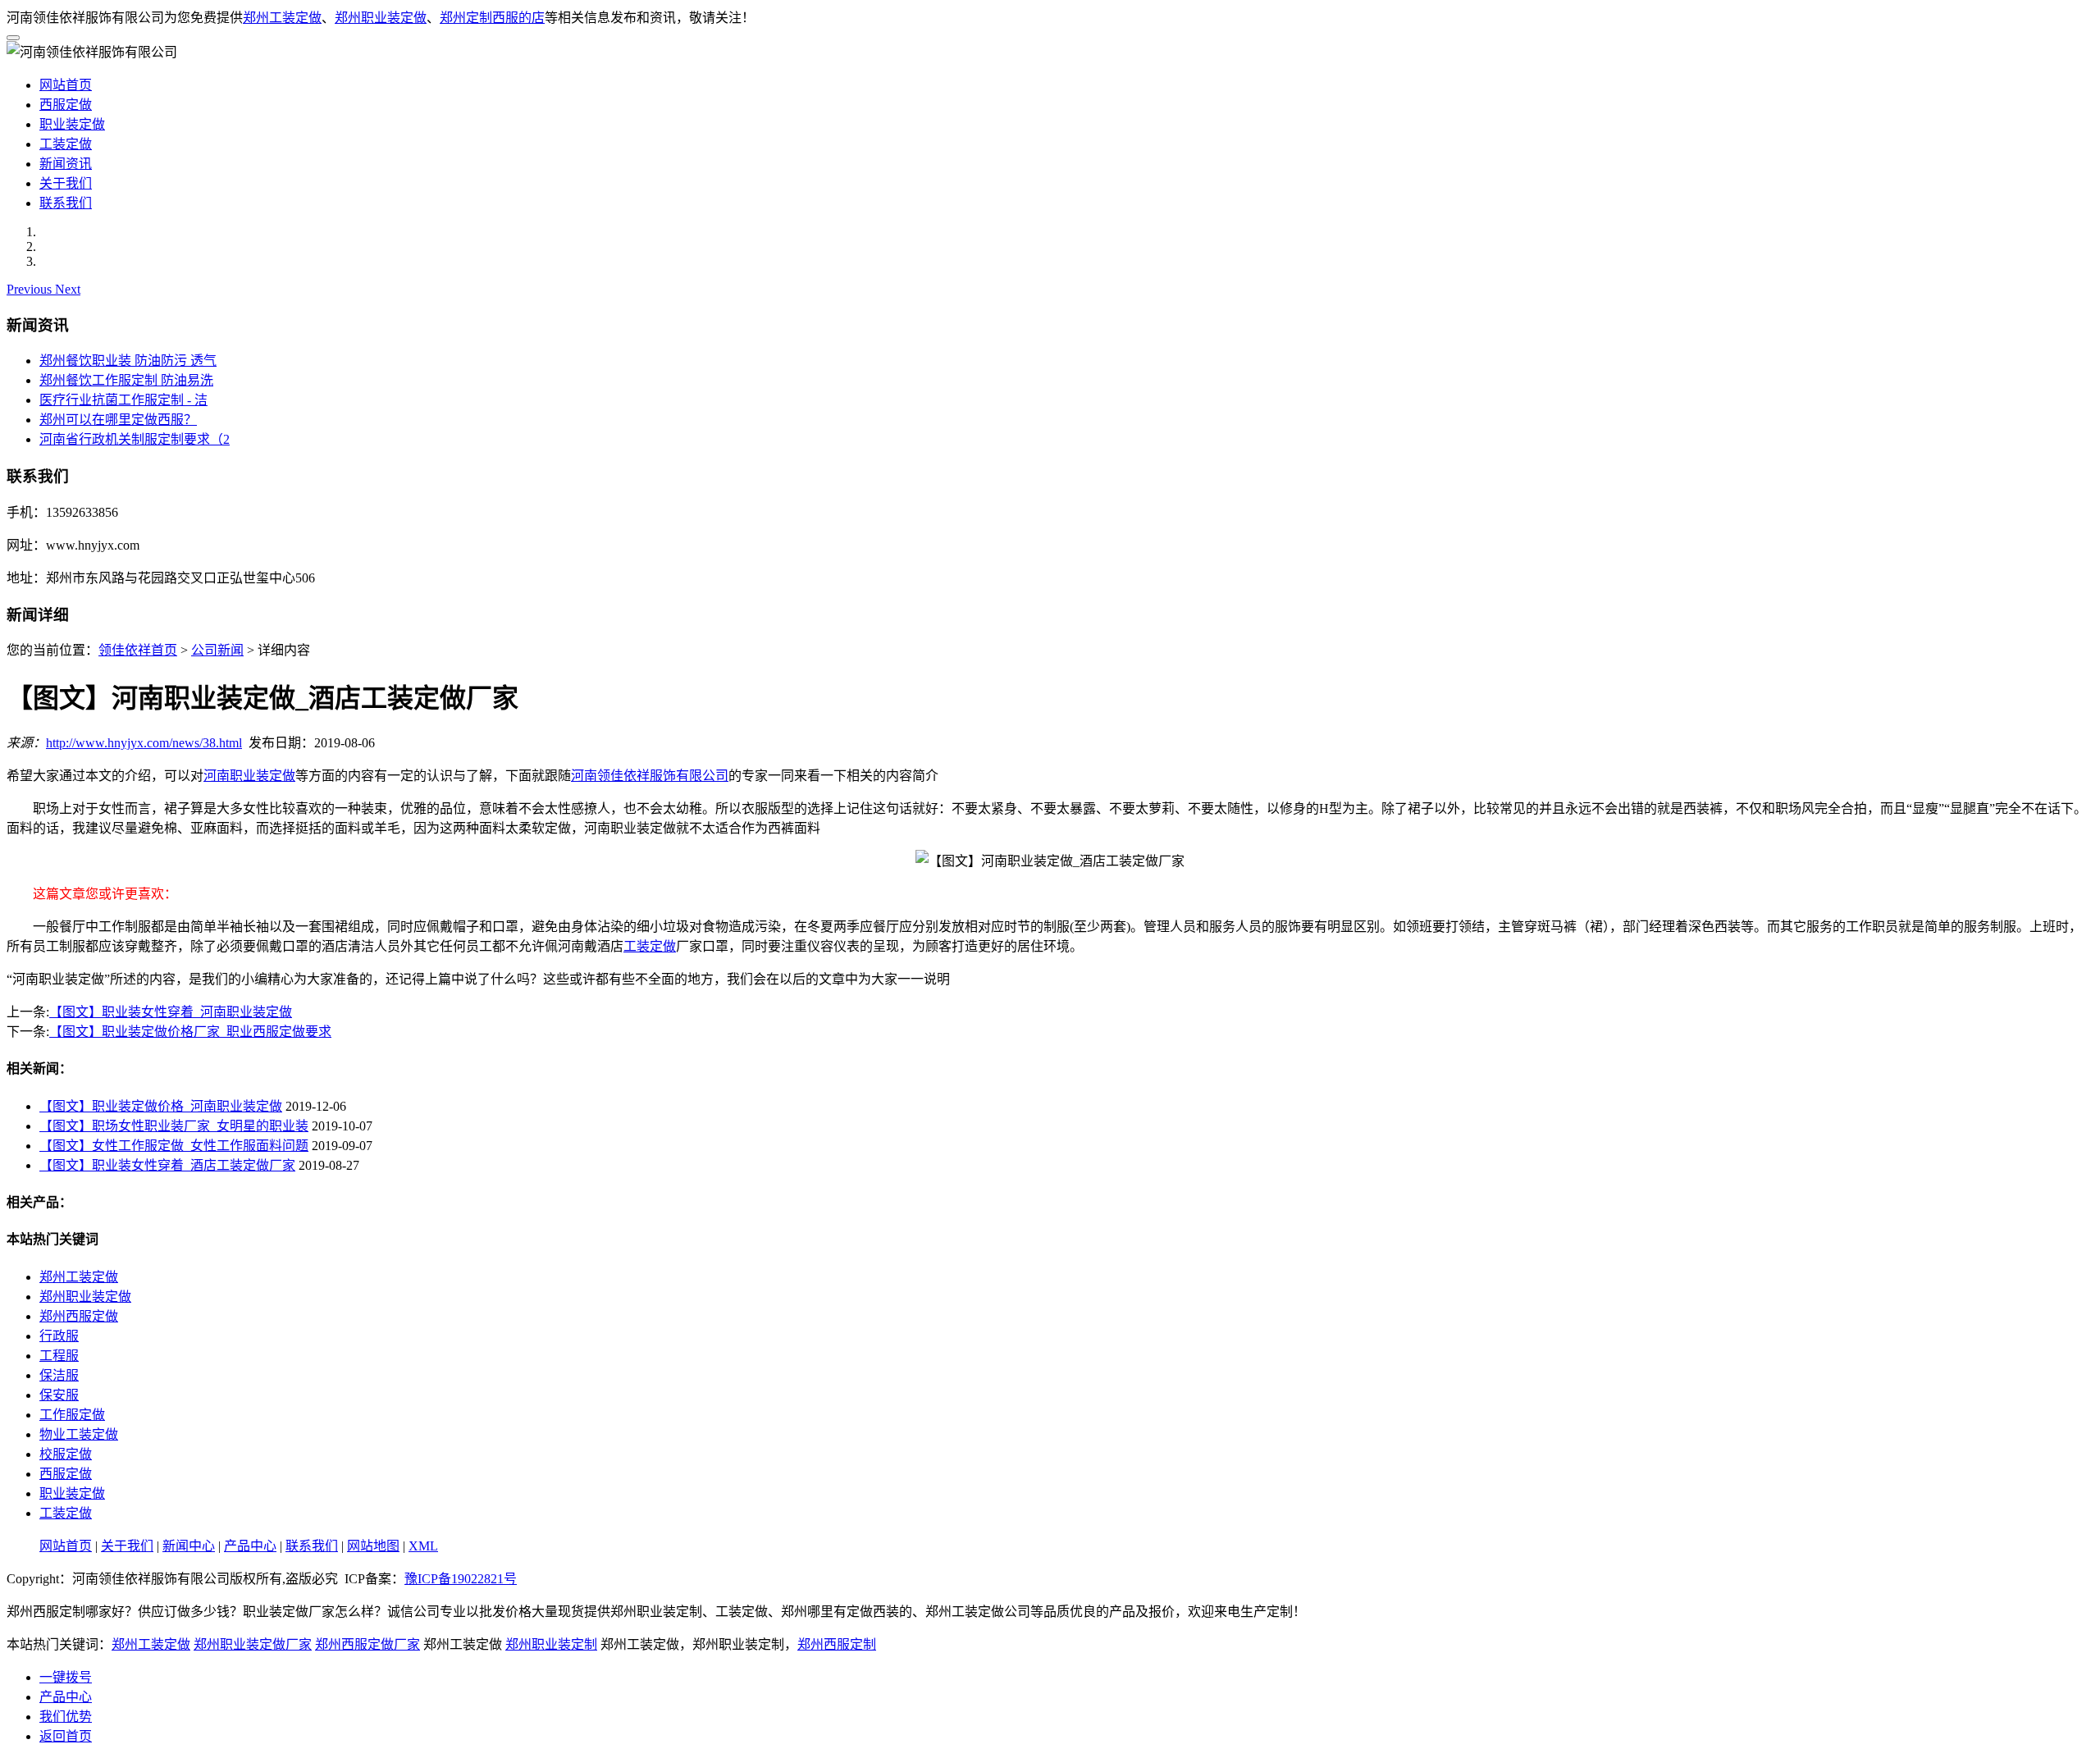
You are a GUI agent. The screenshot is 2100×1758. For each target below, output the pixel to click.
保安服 (59, 1395)
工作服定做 (72, 1415)
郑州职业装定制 (551, 1644)
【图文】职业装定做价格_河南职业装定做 (161, 1106)
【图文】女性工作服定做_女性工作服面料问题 (174, 1146)
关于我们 (66, 183)
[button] (31, 289)
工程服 (59, 1356)
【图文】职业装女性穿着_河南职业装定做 (171, 1012)
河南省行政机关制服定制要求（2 (135, 439)
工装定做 (66, 144)
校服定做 (66, 1454)
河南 (217, 776)
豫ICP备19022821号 (461, 1579)
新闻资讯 (66, 164)
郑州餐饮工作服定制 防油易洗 (126, 380)
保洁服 (59, 1375)
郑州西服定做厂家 (367, 1644)
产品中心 (250, 1546)
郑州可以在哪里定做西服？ (118, 420)
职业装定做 (72, 124)
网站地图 (373, 1546)
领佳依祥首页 (138, 650)
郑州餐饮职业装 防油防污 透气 (128, 361)
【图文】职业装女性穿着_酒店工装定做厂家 (167, 1165)
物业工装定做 (79, 1434)
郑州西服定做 (79, 1316)
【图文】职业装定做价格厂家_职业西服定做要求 (190, 1032)
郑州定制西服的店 (492, 18)
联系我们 (66, 203)
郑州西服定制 (837, 1644)
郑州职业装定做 (381, 18)
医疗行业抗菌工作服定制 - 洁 (123, 400)
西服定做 (66, 105)
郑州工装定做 (282, 18)
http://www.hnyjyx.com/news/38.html (144, 743)
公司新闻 (217, 650)
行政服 (59, 1336)
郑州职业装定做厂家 (253, 1644)
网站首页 (66, 85)
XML (423, 1546)
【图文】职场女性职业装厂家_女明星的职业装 (174, 1126)
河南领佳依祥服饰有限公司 (650, 776)
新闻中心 (189, 1546)
